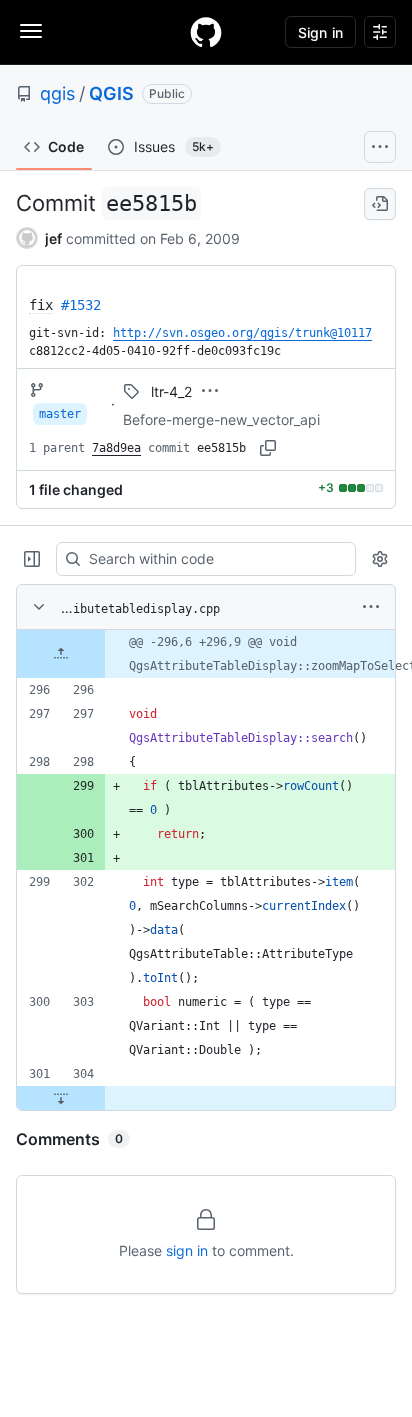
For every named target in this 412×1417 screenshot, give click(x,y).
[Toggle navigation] (31, 31)
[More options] (371, 607)
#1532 (81, 305)
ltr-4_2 (171, 391)
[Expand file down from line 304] (61, 1098)
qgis (57, 93)
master (60, 414)
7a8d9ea (116, 448)
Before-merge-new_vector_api (221, 419)
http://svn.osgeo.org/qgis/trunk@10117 (242, 333)
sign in (187, 1250)
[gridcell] (206, 654)
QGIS (111, 93)
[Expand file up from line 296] (61, 654)
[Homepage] (206, 32)
